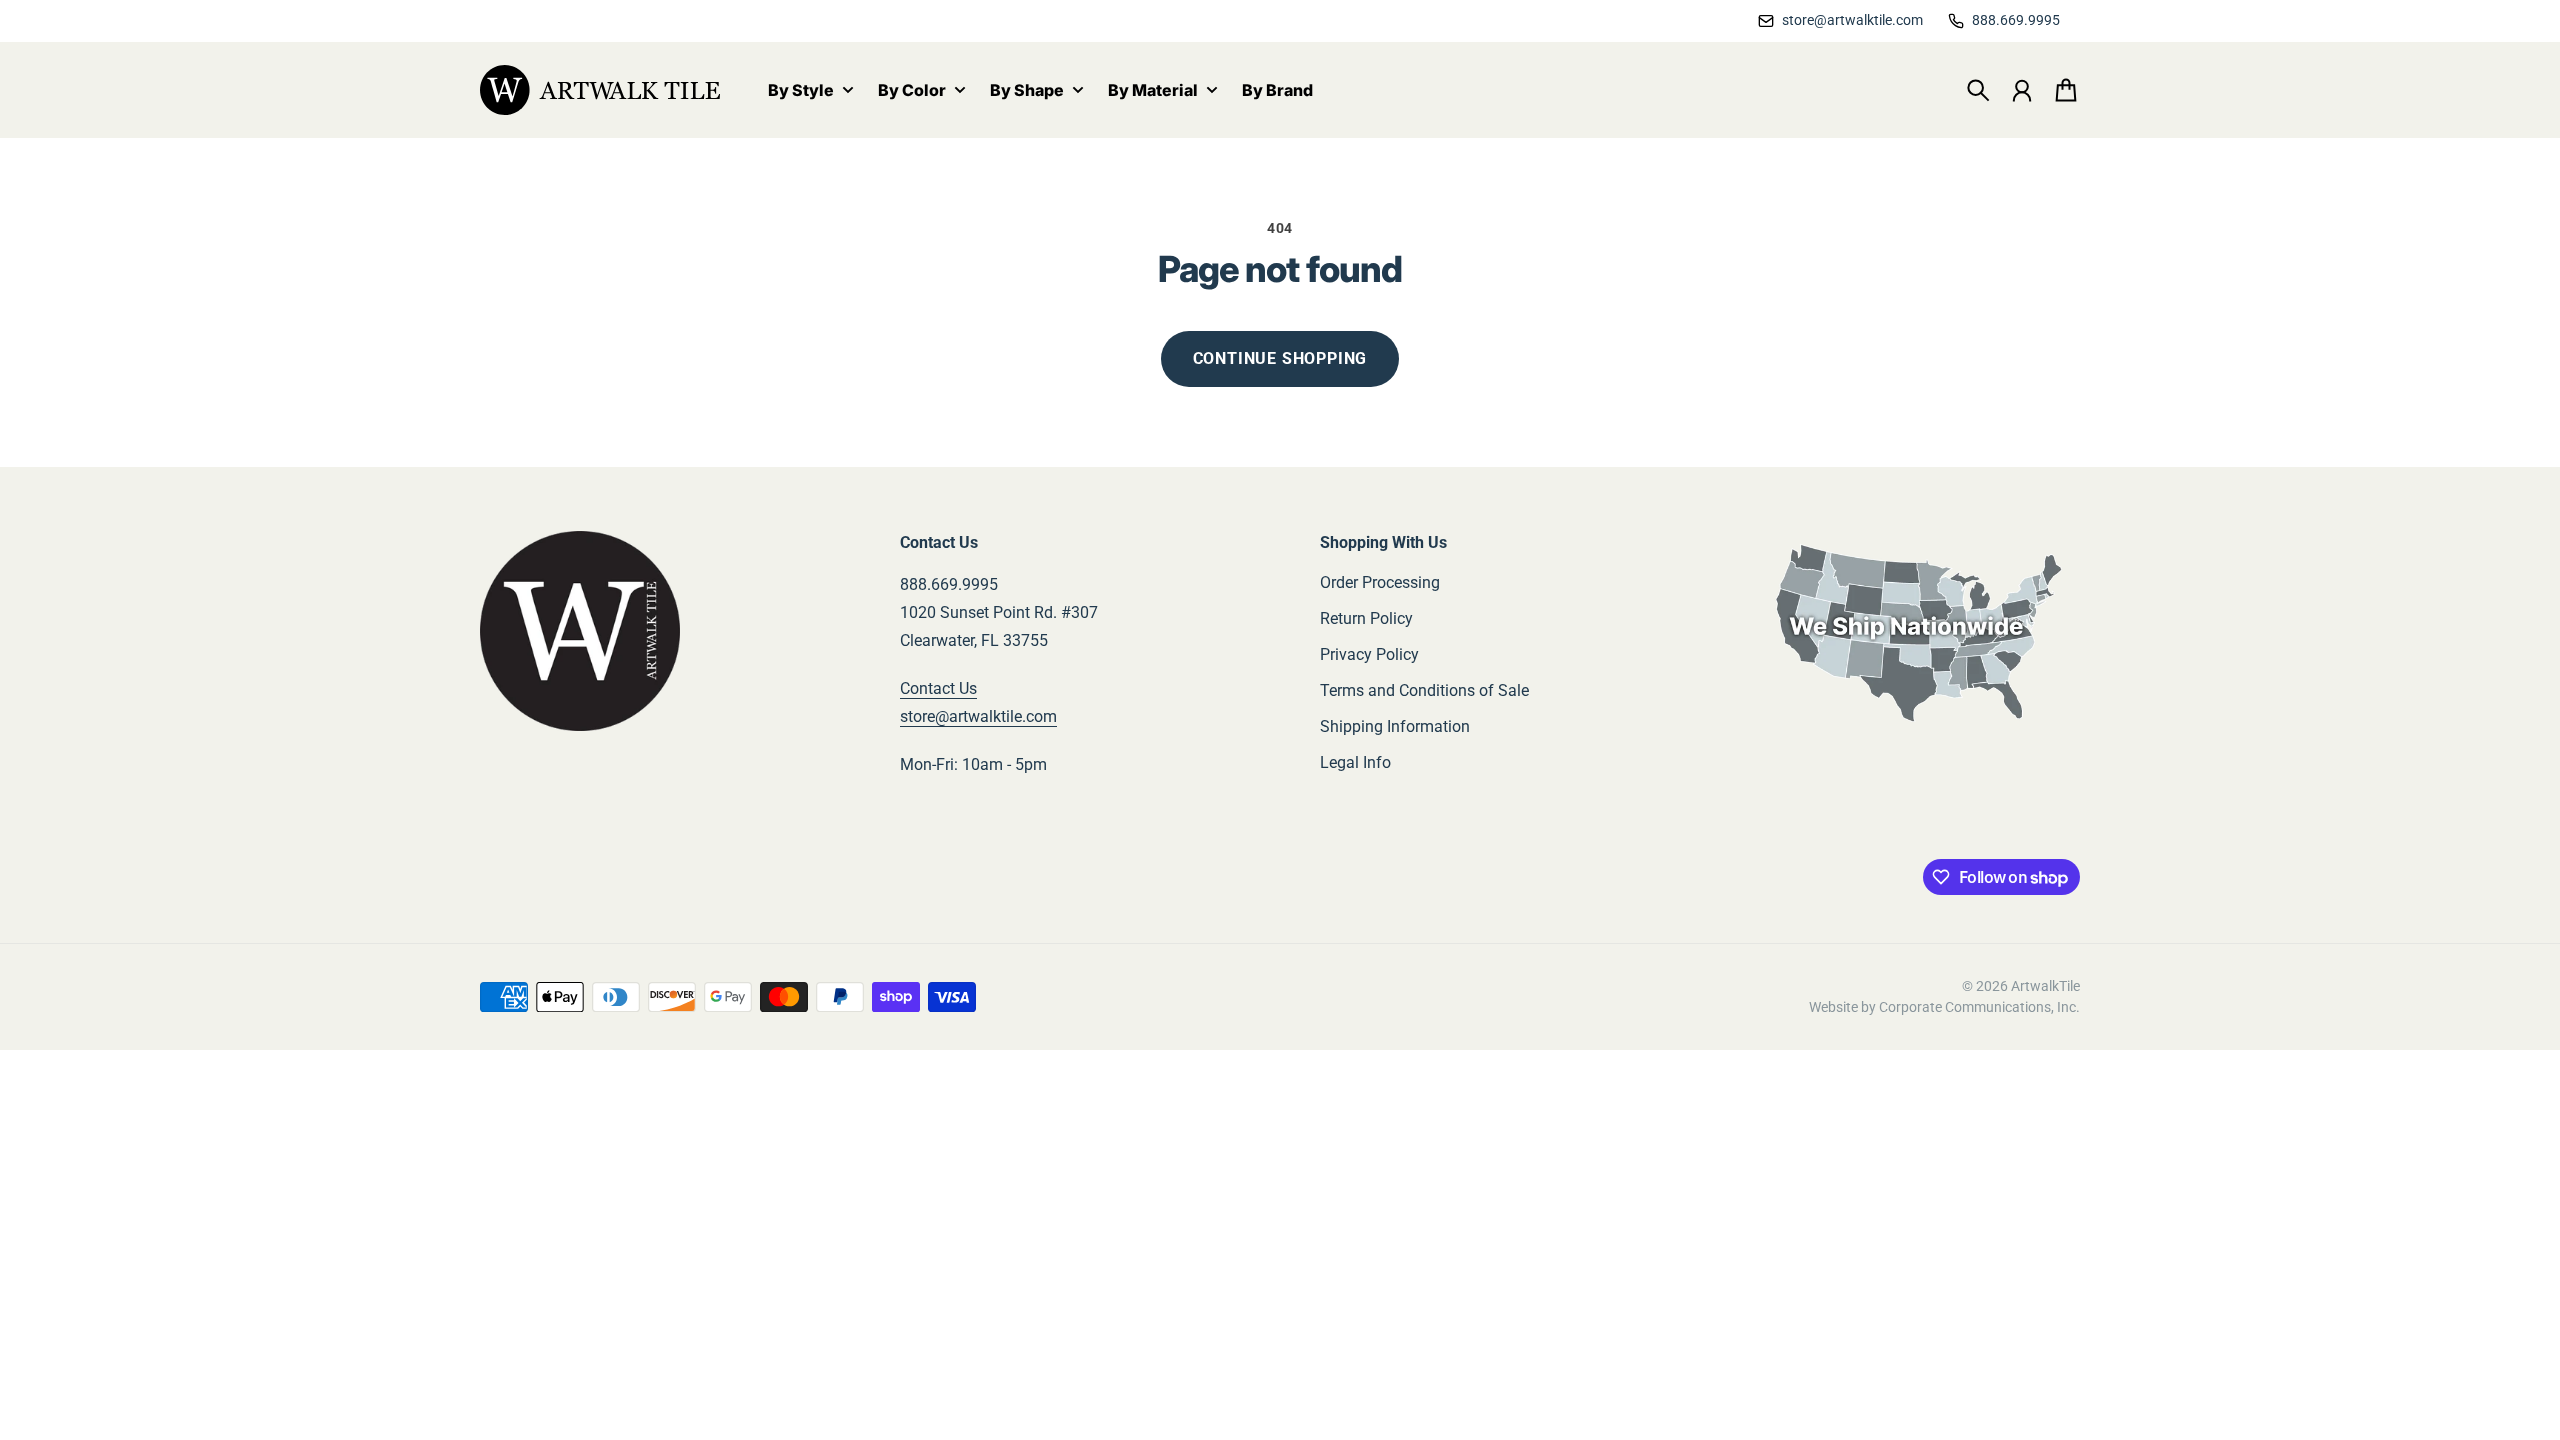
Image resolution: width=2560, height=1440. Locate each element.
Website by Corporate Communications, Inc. (1944, 1007)
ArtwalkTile (2045, 986)
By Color (912, 91)
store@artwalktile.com (978, 716)
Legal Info (1355, 762)
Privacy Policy (1369, 654)
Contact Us (938, 688)
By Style (801, 91)
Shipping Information (1395, 726)
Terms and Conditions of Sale (1424, 690)
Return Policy (1366, 618)
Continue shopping (1280, 358)
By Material (1153, 91)
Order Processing (1380, 582)
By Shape (1027, 91)
